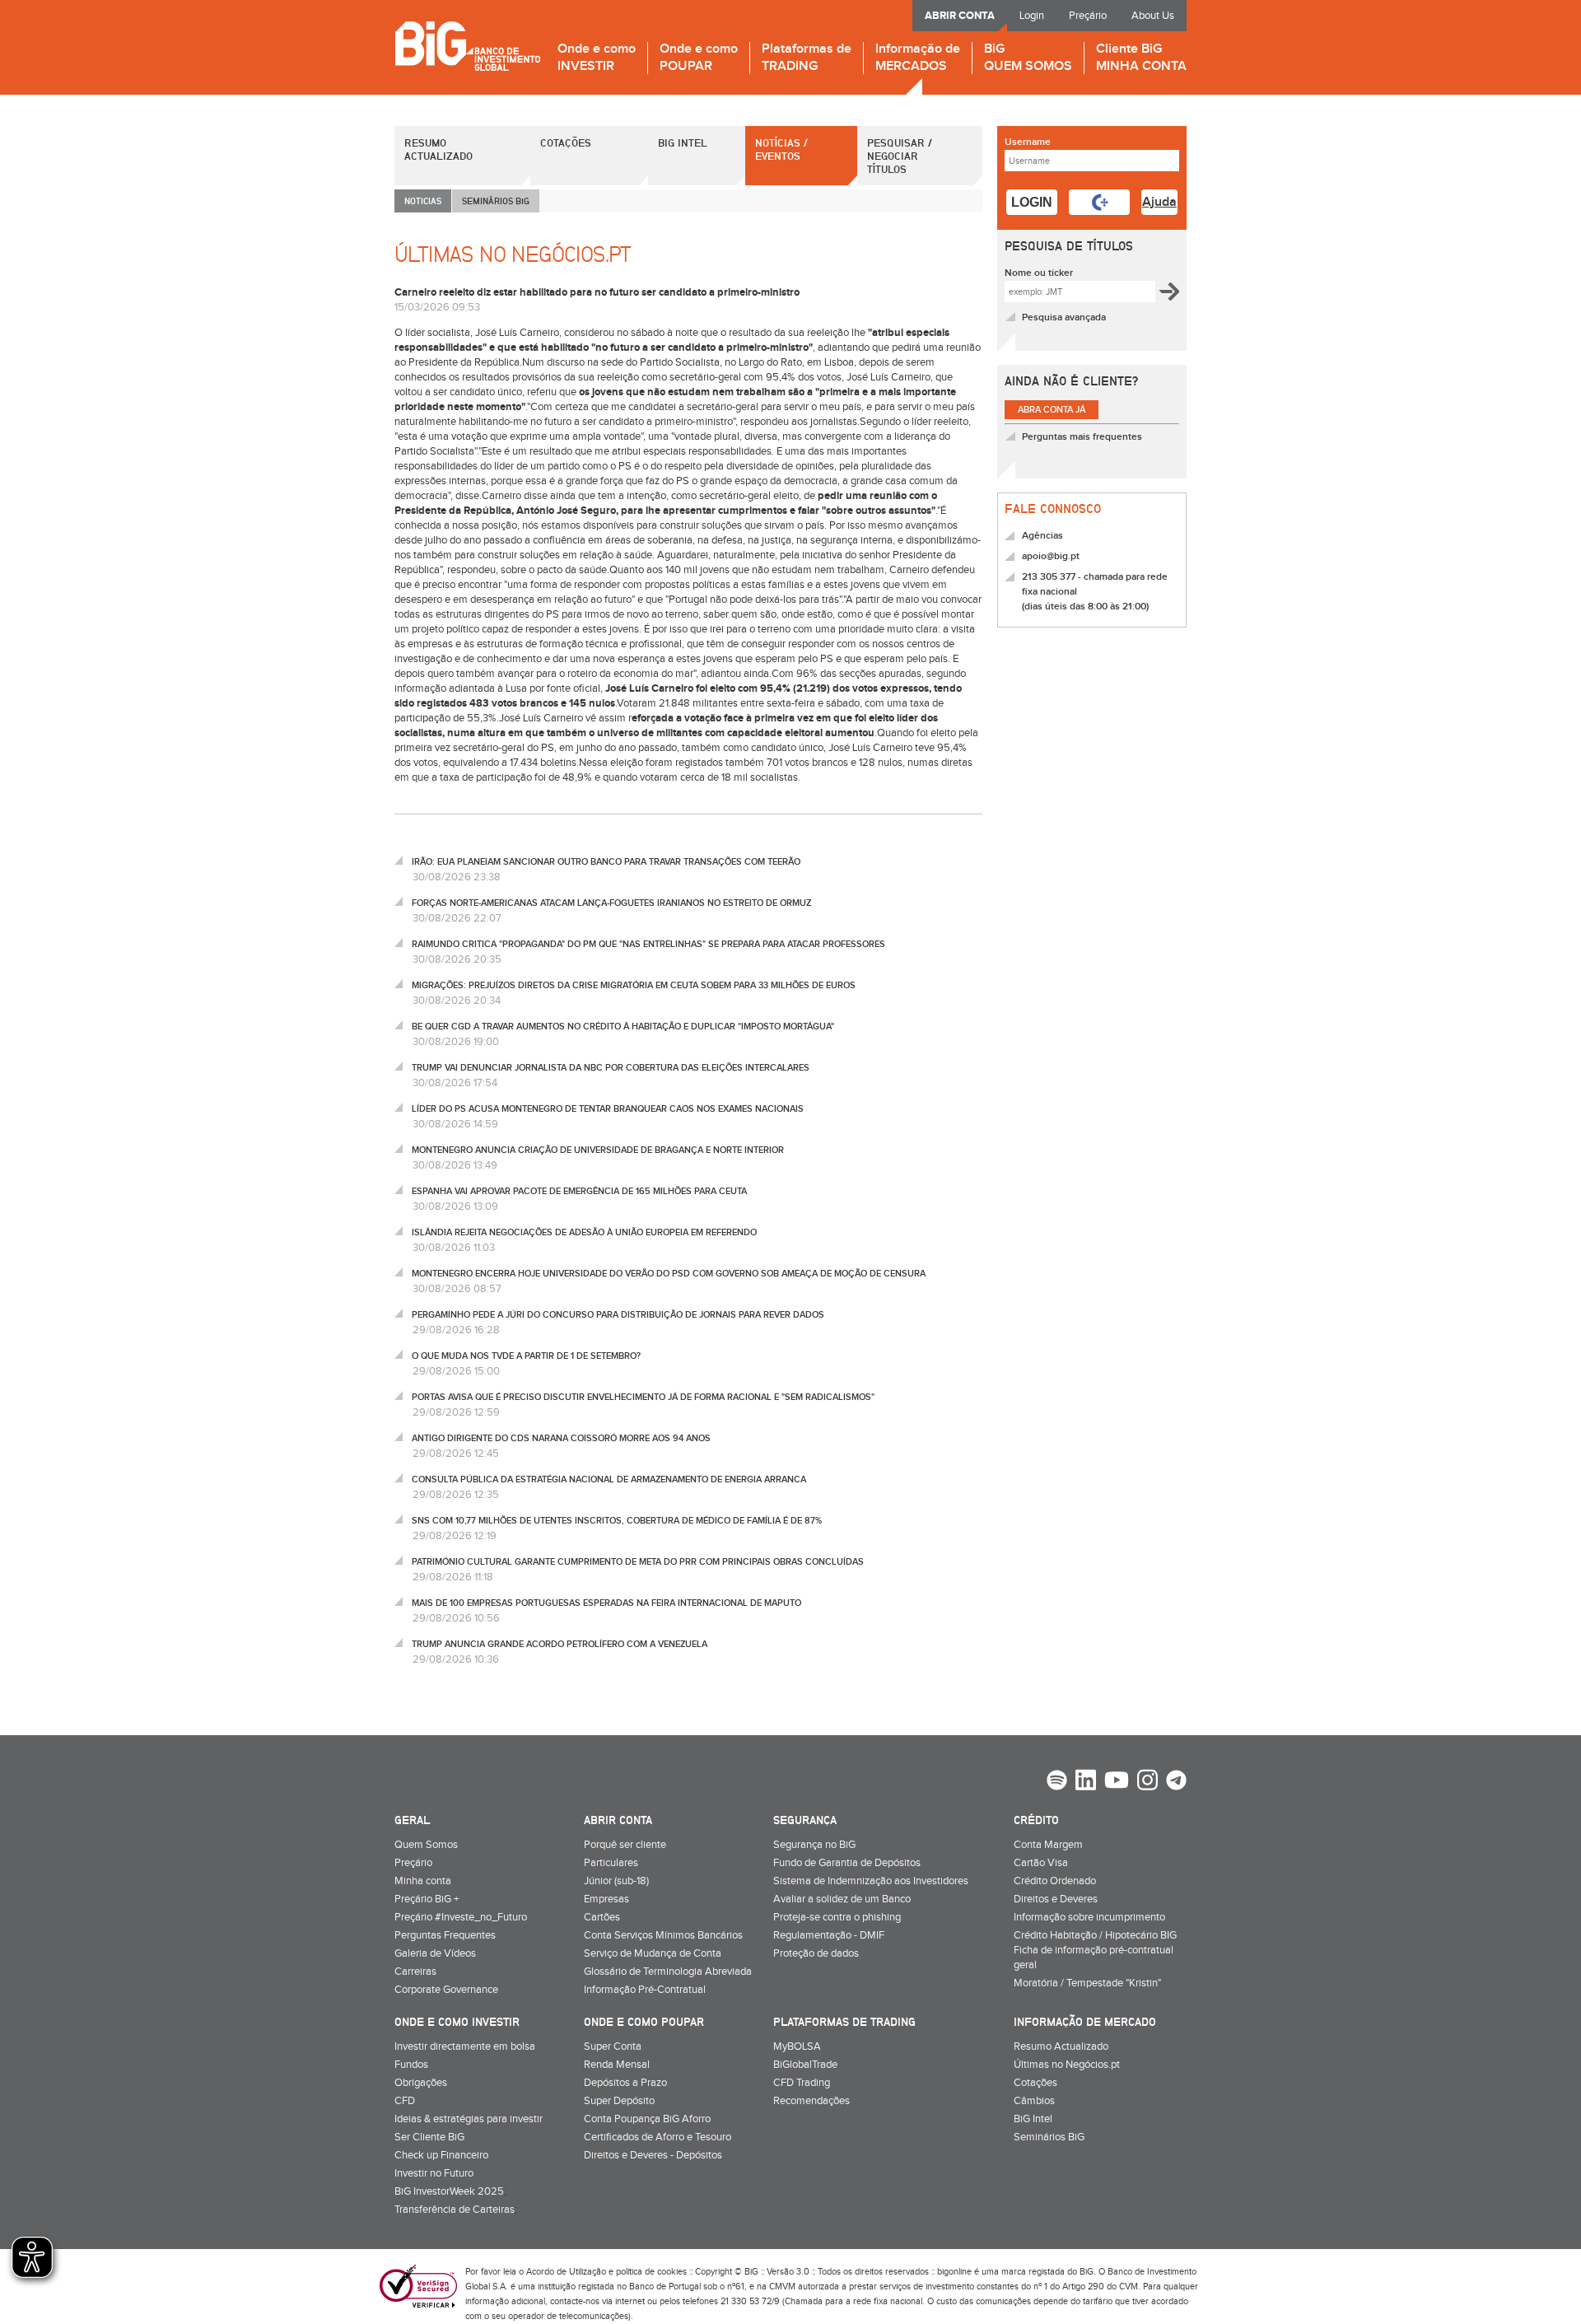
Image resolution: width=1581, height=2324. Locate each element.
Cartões (602, 1917)
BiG (1028, 58)
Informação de (918, 58)
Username (1028, 142)
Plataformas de (807, 58)
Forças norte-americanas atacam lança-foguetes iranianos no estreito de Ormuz (611, 903)
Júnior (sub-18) (616, 1881)
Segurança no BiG (814, 1845)
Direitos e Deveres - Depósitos (653, 2155)
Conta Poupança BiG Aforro (647, 2119)
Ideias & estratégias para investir (469, 2119)
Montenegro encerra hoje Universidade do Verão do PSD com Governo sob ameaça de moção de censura (669, 1274)
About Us (1153, 16)
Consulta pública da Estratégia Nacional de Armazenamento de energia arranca (609, 1479)
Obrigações (421, 2083)
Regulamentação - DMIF (829, 1935)
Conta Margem (1048, 1845)
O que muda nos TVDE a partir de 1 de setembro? (526, 1356)
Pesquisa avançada (1064, 317)
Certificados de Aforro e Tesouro (658, 2137)
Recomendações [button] (811, 2101)
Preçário (1088, 16)
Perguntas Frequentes (445, 1935)
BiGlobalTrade (805, 2065)
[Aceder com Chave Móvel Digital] (1099, 202)
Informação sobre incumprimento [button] (1089, 1917)
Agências (1042, 536)
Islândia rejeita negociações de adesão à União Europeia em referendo (584, 1232)
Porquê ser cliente (625, 1845)
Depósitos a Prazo (625, 2083)
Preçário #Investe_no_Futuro (461, 1917)
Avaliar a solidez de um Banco (842, 1899)
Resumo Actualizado (438, 149)
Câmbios (1034, 2101)
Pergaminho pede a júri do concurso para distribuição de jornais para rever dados (618, 1315)
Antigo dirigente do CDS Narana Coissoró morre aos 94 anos (561, 1438)
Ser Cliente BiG (429, 2137)
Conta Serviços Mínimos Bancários (663, 1935)
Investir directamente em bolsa (465, 2046)
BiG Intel (683, 142)
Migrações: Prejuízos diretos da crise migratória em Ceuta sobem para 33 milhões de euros (634, 985)
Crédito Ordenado (1055, 1881)
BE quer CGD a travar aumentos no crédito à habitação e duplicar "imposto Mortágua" (623, 1027)
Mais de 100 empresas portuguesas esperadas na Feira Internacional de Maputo (606, 1603)
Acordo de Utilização (566, 2272)
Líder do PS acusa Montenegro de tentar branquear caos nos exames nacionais (608, 1109)
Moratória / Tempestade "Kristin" (1087, 1983)
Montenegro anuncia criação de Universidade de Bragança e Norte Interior (598, 1150)
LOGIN (1032, 202)
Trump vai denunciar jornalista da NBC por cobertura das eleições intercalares (611, 1068)
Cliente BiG (1141, 58)
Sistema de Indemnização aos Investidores (871, 1881)
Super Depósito (619, 2101)
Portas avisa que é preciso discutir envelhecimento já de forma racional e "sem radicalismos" (643, 1397)
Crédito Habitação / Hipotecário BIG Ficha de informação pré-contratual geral (1095, 1950)
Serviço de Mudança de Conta (653, 1953)
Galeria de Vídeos (435, 1953)
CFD (405, 2101)
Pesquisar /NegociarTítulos (900, 156)
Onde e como (597, 58)
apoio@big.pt (1051, 556)
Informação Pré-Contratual (645, 1990)
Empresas (606, 1899)
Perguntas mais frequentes (1082, 437)
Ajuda (1159, 202)
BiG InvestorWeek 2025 (449, 2191)
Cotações (566, 142)
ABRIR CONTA (960, 16)
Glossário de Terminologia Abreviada (668, 1972)
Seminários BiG (1049, 2137)
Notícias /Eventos (781, 149)
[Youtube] (1117, 1782)
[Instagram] (1147, 1782)
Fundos (411, 2065)
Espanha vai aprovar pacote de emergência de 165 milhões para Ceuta (579, 1191)
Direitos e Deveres (1056, 1899)
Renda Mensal (617, 2065)
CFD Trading (802, 2083)
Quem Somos (426, 1845)
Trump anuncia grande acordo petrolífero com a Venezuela (560, 1644)
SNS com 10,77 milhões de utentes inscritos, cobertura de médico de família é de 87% (617, 1521)
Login (1032, 16)
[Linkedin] (1086, 1782)
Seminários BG (496, 201)
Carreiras (415, 1972)
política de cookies (651, 2272)
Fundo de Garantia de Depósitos (847, 1863)
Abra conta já (1052, 410)
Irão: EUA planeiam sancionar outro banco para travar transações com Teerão (606, 862)
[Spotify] (1057, 1782)
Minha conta (423, 1881)
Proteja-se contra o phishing (837, 1917)
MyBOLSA (797, 2046)
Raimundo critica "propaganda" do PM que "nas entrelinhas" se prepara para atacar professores (648, 944)
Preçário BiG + (427, 1899)
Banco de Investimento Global (467, 46)
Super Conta (613, 2046)
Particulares (611, 1863)
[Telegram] (1176, 1782)
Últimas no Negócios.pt (1067, 2065)
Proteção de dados (816, 1953)
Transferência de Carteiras (455, 2210)
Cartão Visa (1041, 1863)
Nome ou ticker (1039, 273)
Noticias (423, 201)
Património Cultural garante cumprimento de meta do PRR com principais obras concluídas (638, 1562)
